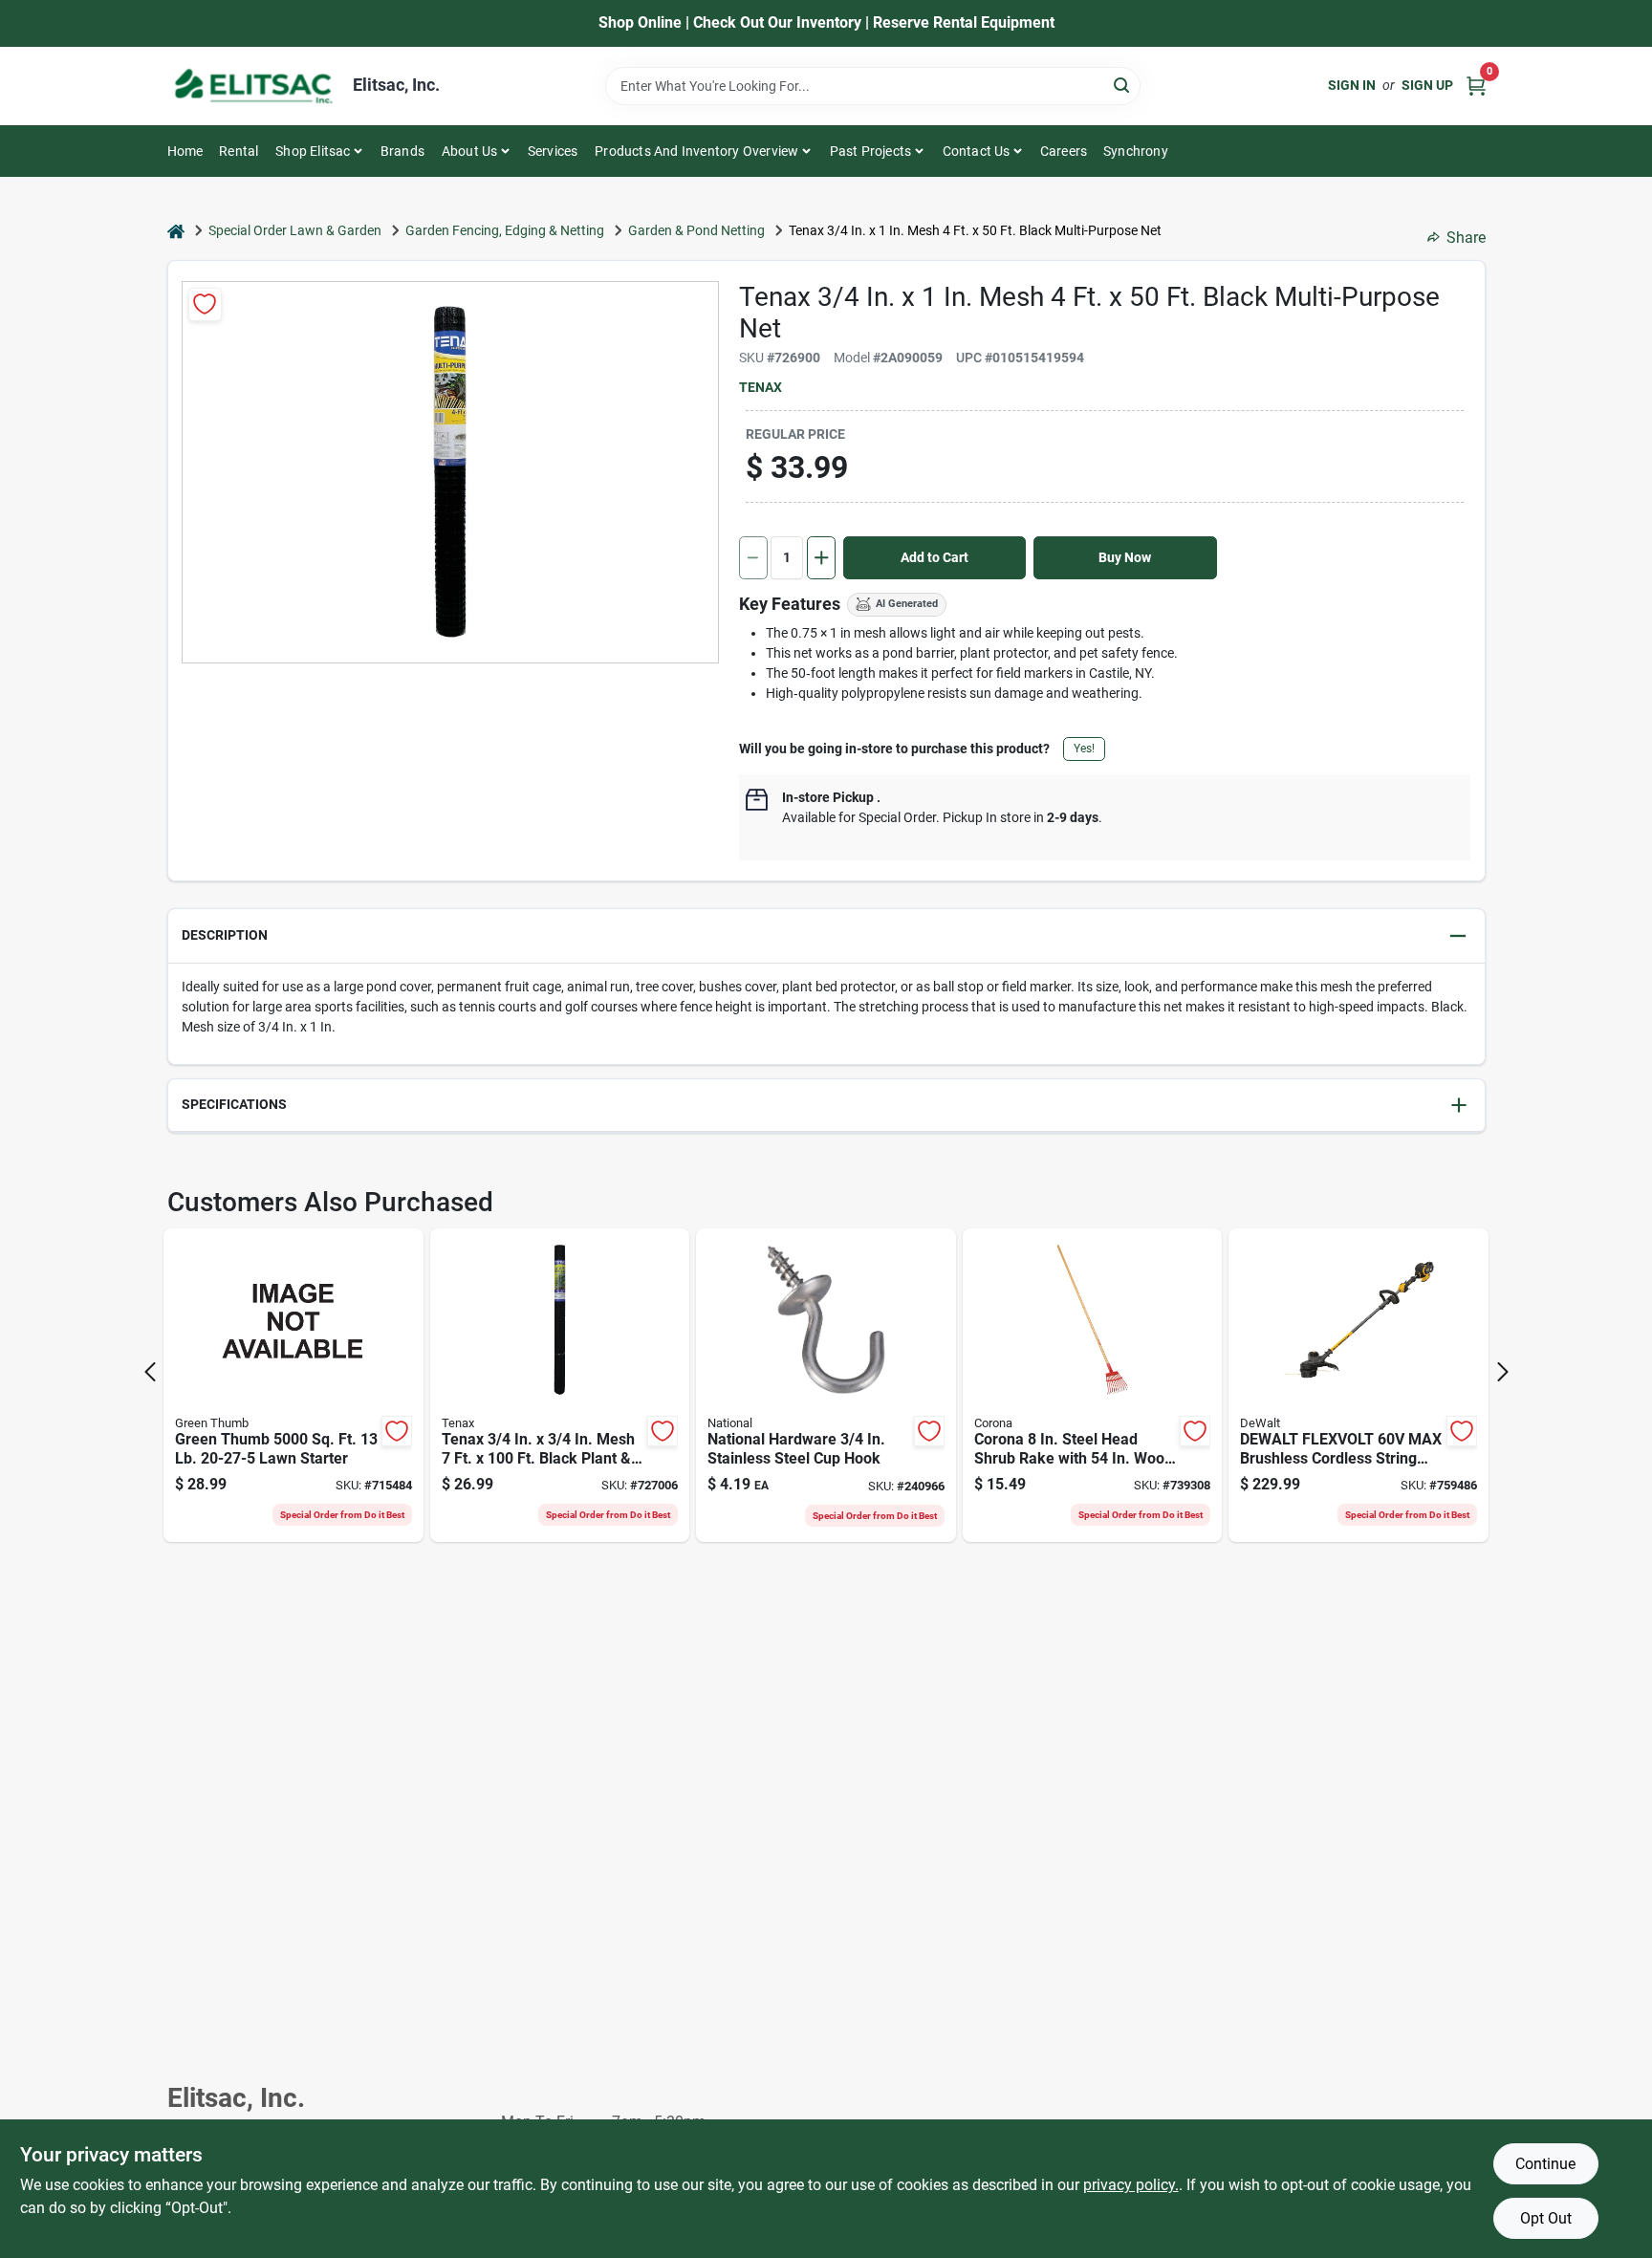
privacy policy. (1131, 2185)
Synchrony (1136, 151)
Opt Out (1546, 2218)
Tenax (761, 387)
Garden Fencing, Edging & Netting (505, 230)
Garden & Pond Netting (696, 230)
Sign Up (1427, 85)
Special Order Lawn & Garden (295, 230)
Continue (1545, 2164)
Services (553, 151)
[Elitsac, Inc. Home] (253, 86)
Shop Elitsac (313, 151)
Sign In (1352, 85)
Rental (239, 151)
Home (185, 151)
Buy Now (1125, 557)
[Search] (1123, 85)
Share (1466, 238)
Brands (402, 151)
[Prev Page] (150, 1372)
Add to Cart (935, 557)
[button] (826, 936)
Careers (1064, 151)
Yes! (1084, 749)
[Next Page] (1503, 1372)
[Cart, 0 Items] (1476, 86)
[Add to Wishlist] (205, 304)
